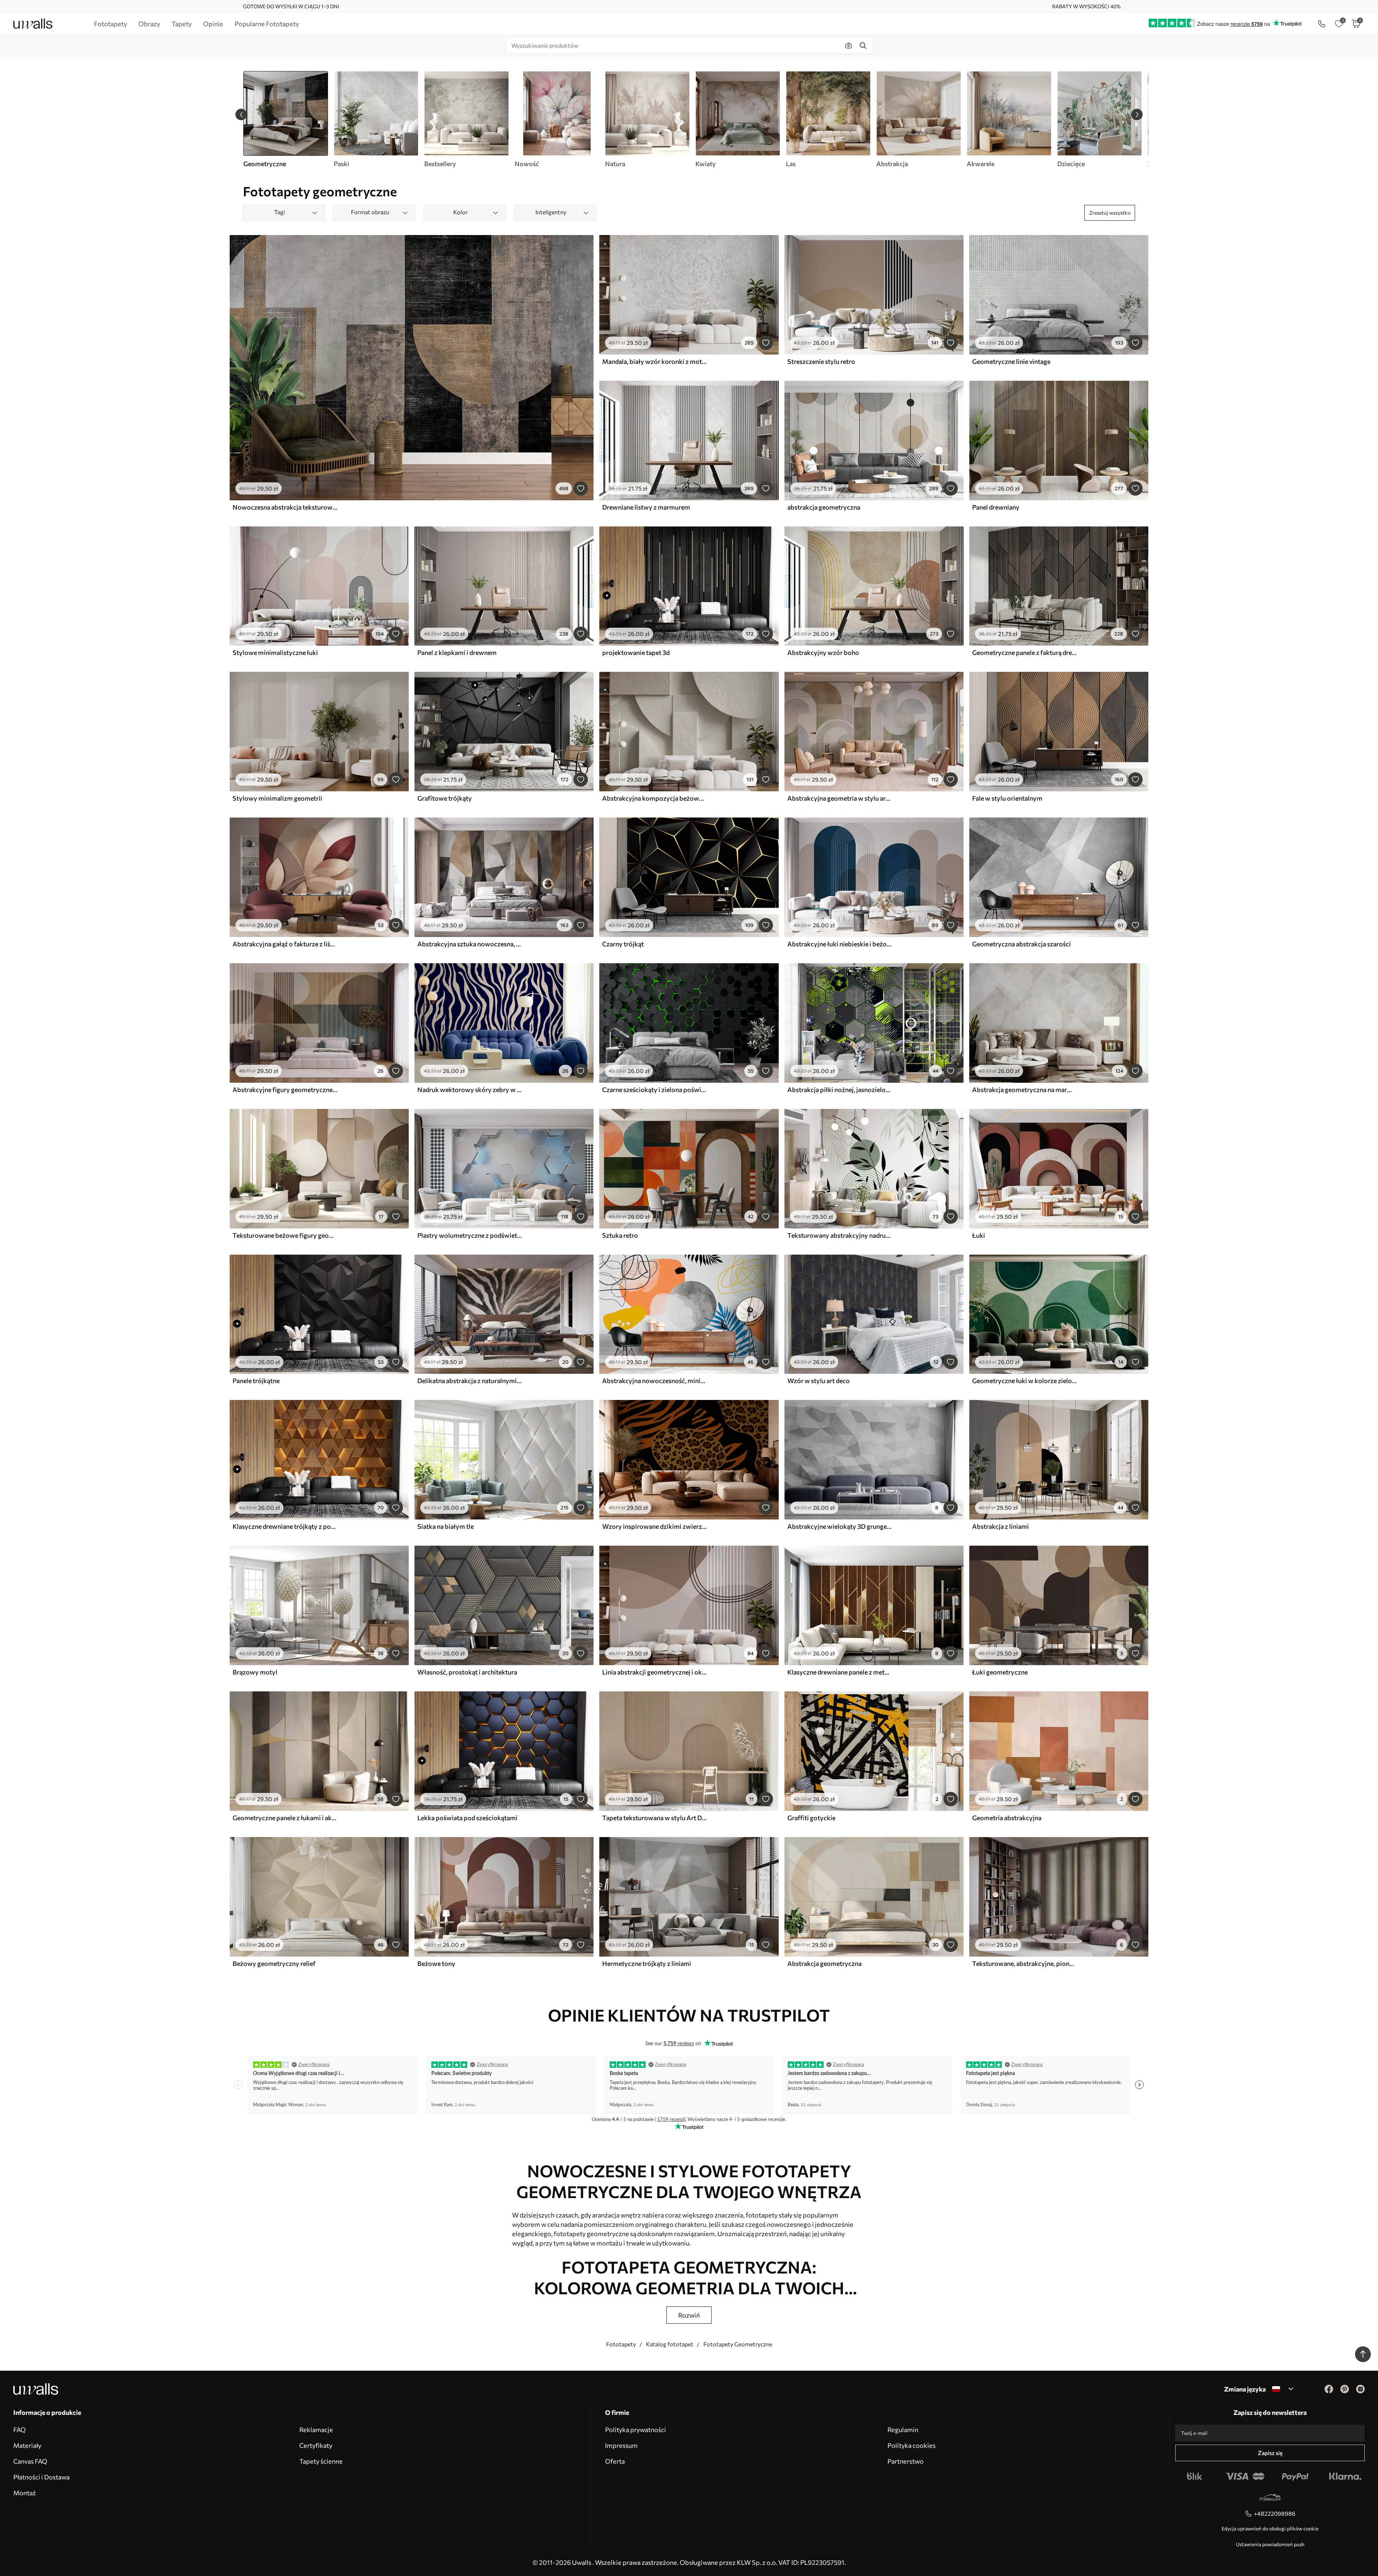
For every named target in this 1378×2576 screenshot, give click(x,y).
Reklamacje (316, 2430)
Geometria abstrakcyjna (1007, 1818)
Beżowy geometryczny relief (274, 1963)
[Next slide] (1137, 114)
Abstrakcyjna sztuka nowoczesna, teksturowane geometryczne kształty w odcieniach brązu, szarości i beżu (470, 944)
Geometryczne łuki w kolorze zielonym (1025, 1381)
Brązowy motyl (255, 1672)
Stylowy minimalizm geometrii (277, 798)
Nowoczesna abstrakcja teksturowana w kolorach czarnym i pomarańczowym (285, 507)
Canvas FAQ (30, 2461)
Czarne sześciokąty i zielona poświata (655, 1090)
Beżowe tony (436, 1963)
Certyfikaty (316, 2445)
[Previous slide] (241, 114)
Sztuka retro (620, 1235)
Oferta (615, 2461)
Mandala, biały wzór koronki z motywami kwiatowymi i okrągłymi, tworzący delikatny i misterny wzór (655, 361)
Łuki (979, 1235)
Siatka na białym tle (446, 1526)
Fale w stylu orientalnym (1007, 798)
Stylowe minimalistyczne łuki (275, 652)
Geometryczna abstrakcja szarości (1021, 944)
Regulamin (903, 2430)
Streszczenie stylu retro (821, 361)
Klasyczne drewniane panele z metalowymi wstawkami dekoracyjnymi (840, 1672)
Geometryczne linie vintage (1011, 361)
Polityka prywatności (636, 2430)
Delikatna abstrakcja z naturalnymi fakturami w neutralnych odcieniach (470, 1381)
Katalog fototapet (670, 2344)
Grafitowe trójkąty (445, 798)
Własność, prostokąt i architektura (467, 1672)
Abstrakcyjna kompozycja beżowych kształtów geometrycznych (655, 798)
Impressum (621, 2445)
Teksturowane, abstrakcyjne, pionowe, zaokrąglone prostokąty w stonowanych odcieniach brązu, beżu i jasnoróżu (1025, 1963)
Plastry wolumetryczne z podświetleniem (470, 1235)
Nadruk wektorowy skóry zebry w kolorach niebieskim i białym (470, 1090)
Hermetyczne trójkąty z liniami (647, 1963)
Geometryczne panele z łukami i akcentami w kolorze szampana (285, 1818)
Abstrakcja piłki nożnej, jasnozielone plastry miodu (840, 1090)
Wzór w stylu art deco (819, 1381)
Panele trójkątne (256, 1381)
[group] (376, 120)
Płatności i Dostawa (41, 2477)
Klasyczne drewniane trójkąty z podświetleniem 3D (285, 1526)
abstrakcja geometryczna (824, 507)
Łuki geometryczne (1000, 1672)
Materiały (27, 2445)
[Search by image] (849, 46)
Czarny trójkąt (623, 944)
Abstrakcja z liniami (1000, 1526)
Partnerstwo (906, 2461)
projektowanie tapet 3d (636, 652)
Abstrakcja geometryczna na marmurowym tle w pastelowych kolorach (1025, 1090)
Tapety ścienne (321, 2461)
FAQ (20, 2430)
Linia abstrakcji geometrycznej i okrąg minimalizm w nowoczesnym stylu (655, 1672)
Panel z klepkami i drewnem (457, 652)
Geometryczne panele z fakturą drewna (1025, 652)
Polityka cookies (911, 2445)
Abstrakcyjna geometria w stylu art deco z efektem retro (840, 798)
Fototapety (621, 2344)
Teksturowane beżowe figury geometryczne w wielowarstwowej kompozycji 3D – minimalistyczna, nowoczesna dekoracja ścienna (285, 1235)
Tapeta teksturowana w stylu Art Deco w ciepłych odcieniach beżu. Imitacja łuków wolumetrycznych (655, 1818)
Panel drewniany (996, 507)
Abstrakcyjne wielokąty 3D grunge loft (840, 1526)
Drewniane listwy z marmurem (646, 507)
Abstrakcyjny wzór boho (823, 652)
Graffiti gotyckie (811, 1818)
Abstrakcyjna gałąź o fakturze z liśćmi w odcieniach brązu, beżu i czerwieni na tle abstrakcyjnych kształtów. (285, 944)
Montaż (25, 2493)
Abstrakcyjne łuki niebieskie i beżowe (840, 944)
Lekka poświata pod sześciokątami (467, 1818)
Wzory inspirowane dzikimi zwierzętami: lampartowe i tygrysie (655, 1526)
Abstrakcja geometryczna (824, 1963)
